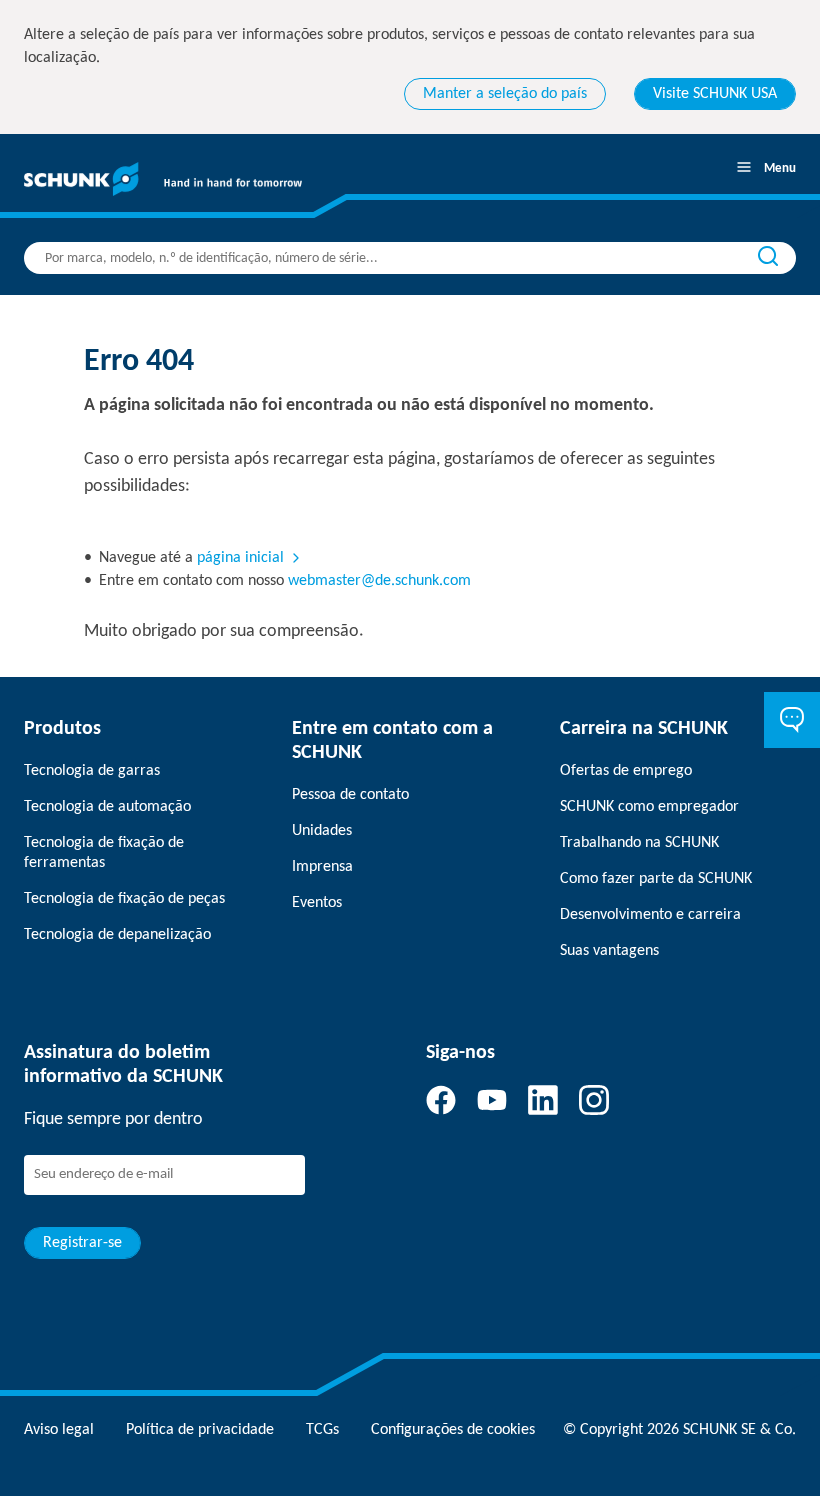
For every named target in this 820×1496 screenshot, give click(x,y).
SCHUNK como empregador (649, 807)
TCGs (322, 1430)
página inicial (240, 558)
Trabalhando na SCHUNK (639, 843)
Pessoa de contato (350, 795)
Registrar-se (82, 1243)
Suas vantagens (609, 951)
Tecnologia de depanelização (117, 935)
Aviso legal (59, 1430)
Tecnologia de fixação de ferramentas (104, 853)
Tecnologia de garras (92, 771)
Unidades (322, 831)
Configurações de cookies (453, 1430)
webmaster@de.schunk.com (379, 581)
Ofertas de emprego (626, 771)
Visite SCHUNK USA (715, 94)
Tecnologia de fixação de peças (124, 899)
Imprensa (322, 867)
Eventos (317, 903)
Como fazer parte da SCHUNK (656, 879)
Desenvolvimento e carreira (650, 915)
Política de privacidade (200, 1430)
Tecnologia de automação (107, 807)
